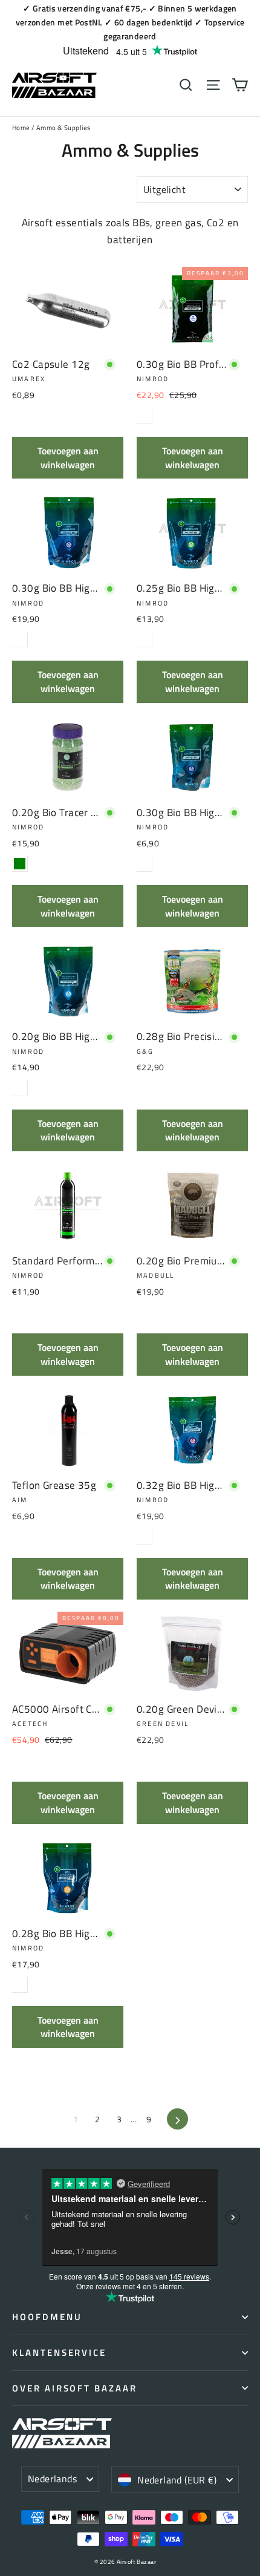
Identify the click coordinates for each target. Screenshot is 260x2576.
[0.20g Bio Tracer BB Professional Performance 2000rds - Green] (20, 864)
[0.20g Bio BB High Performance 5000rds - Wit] (20, 1088)
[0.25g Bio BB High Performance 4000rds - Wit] (144, 639)
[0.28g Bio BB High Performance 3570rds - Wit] (20, 1985)
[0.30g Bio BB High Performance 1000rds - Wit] (144, 864)
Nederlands (52, 2479)
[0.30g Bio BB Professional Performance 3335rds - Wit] (144, 415)
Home (21, 128)
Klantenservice (59, 2352)
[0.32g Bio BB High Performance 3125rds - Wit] (144, 1536)
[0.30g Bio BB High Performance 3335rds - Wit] (20, 639)
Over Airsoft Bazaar (75, 2388)
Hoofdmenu (47, 2317)
